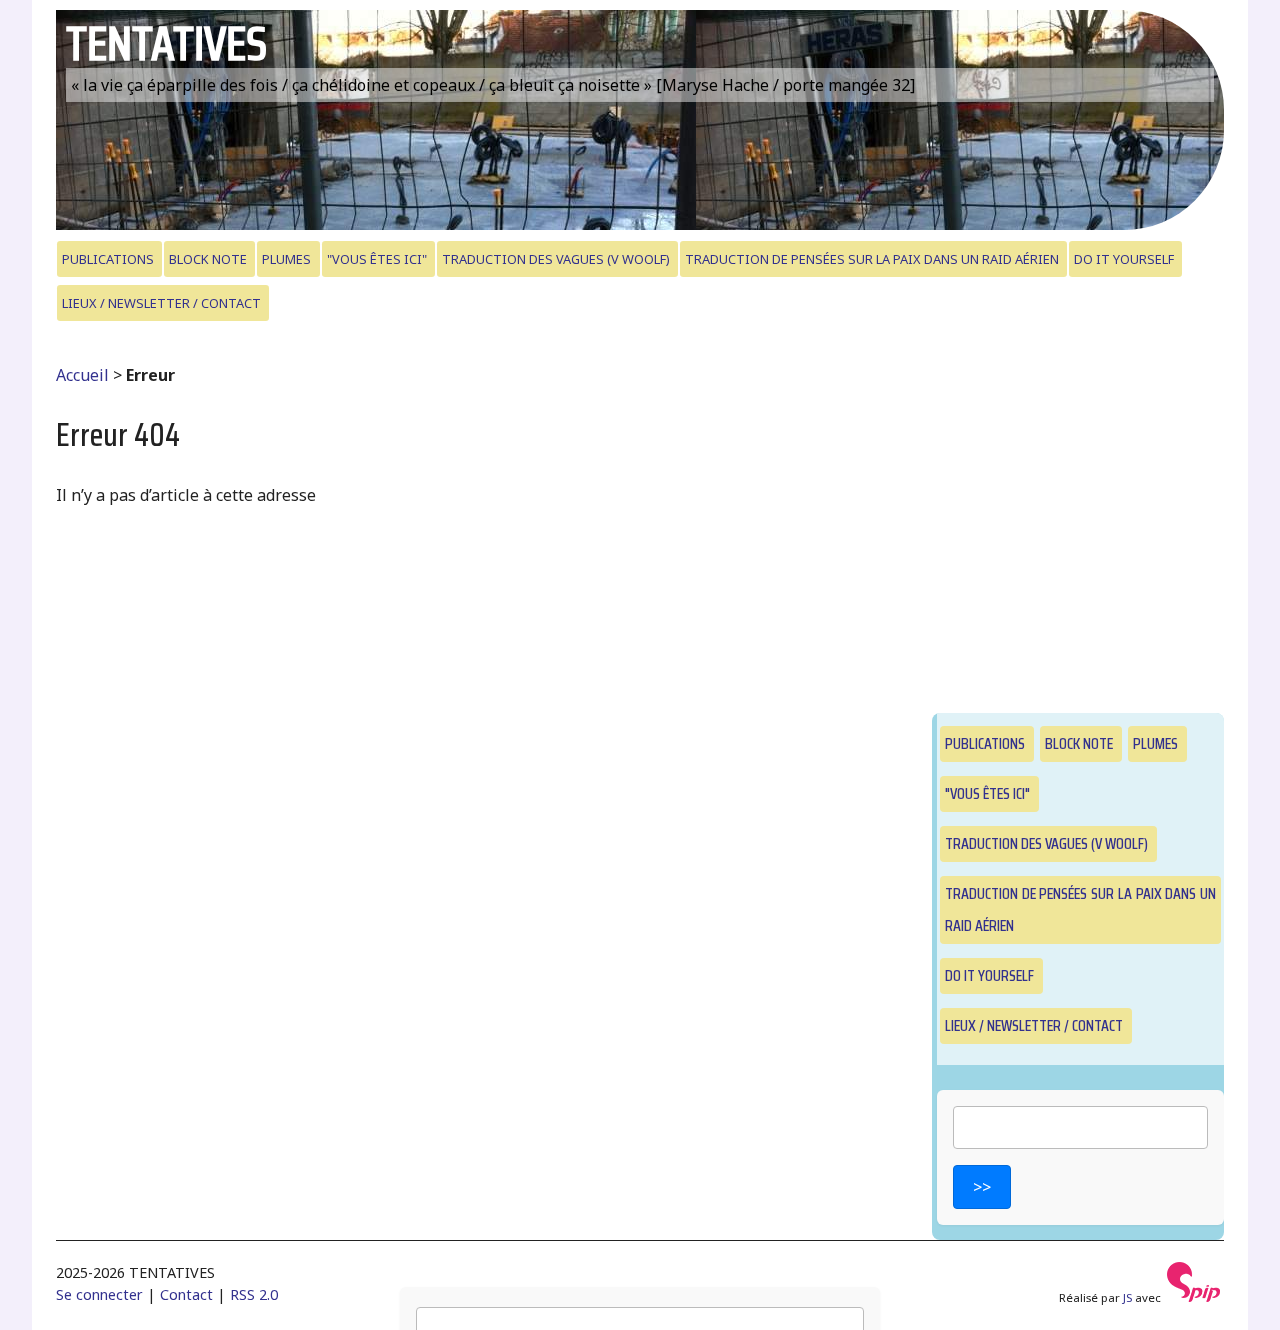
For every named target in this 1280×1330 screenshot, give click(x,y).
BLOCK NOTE (208, 259)
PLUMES (286, 259)
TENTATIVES (166, 43)
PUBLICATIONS (108, 259)
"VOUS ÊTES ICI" (377, 259)
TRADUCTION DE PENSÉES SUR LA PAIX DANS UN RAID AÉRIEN (872, 259)
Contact (186, 1294)
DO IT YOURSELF (1124, 259)
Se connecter (99, 1294)
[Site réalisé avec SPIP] (1194, 1297)
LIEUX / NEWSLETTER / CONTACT (161, 303)
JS (1127, 1297)
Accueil (82, 375)
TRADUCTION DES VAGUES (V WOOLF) (556, 259)
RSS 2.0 (254, 1294)
